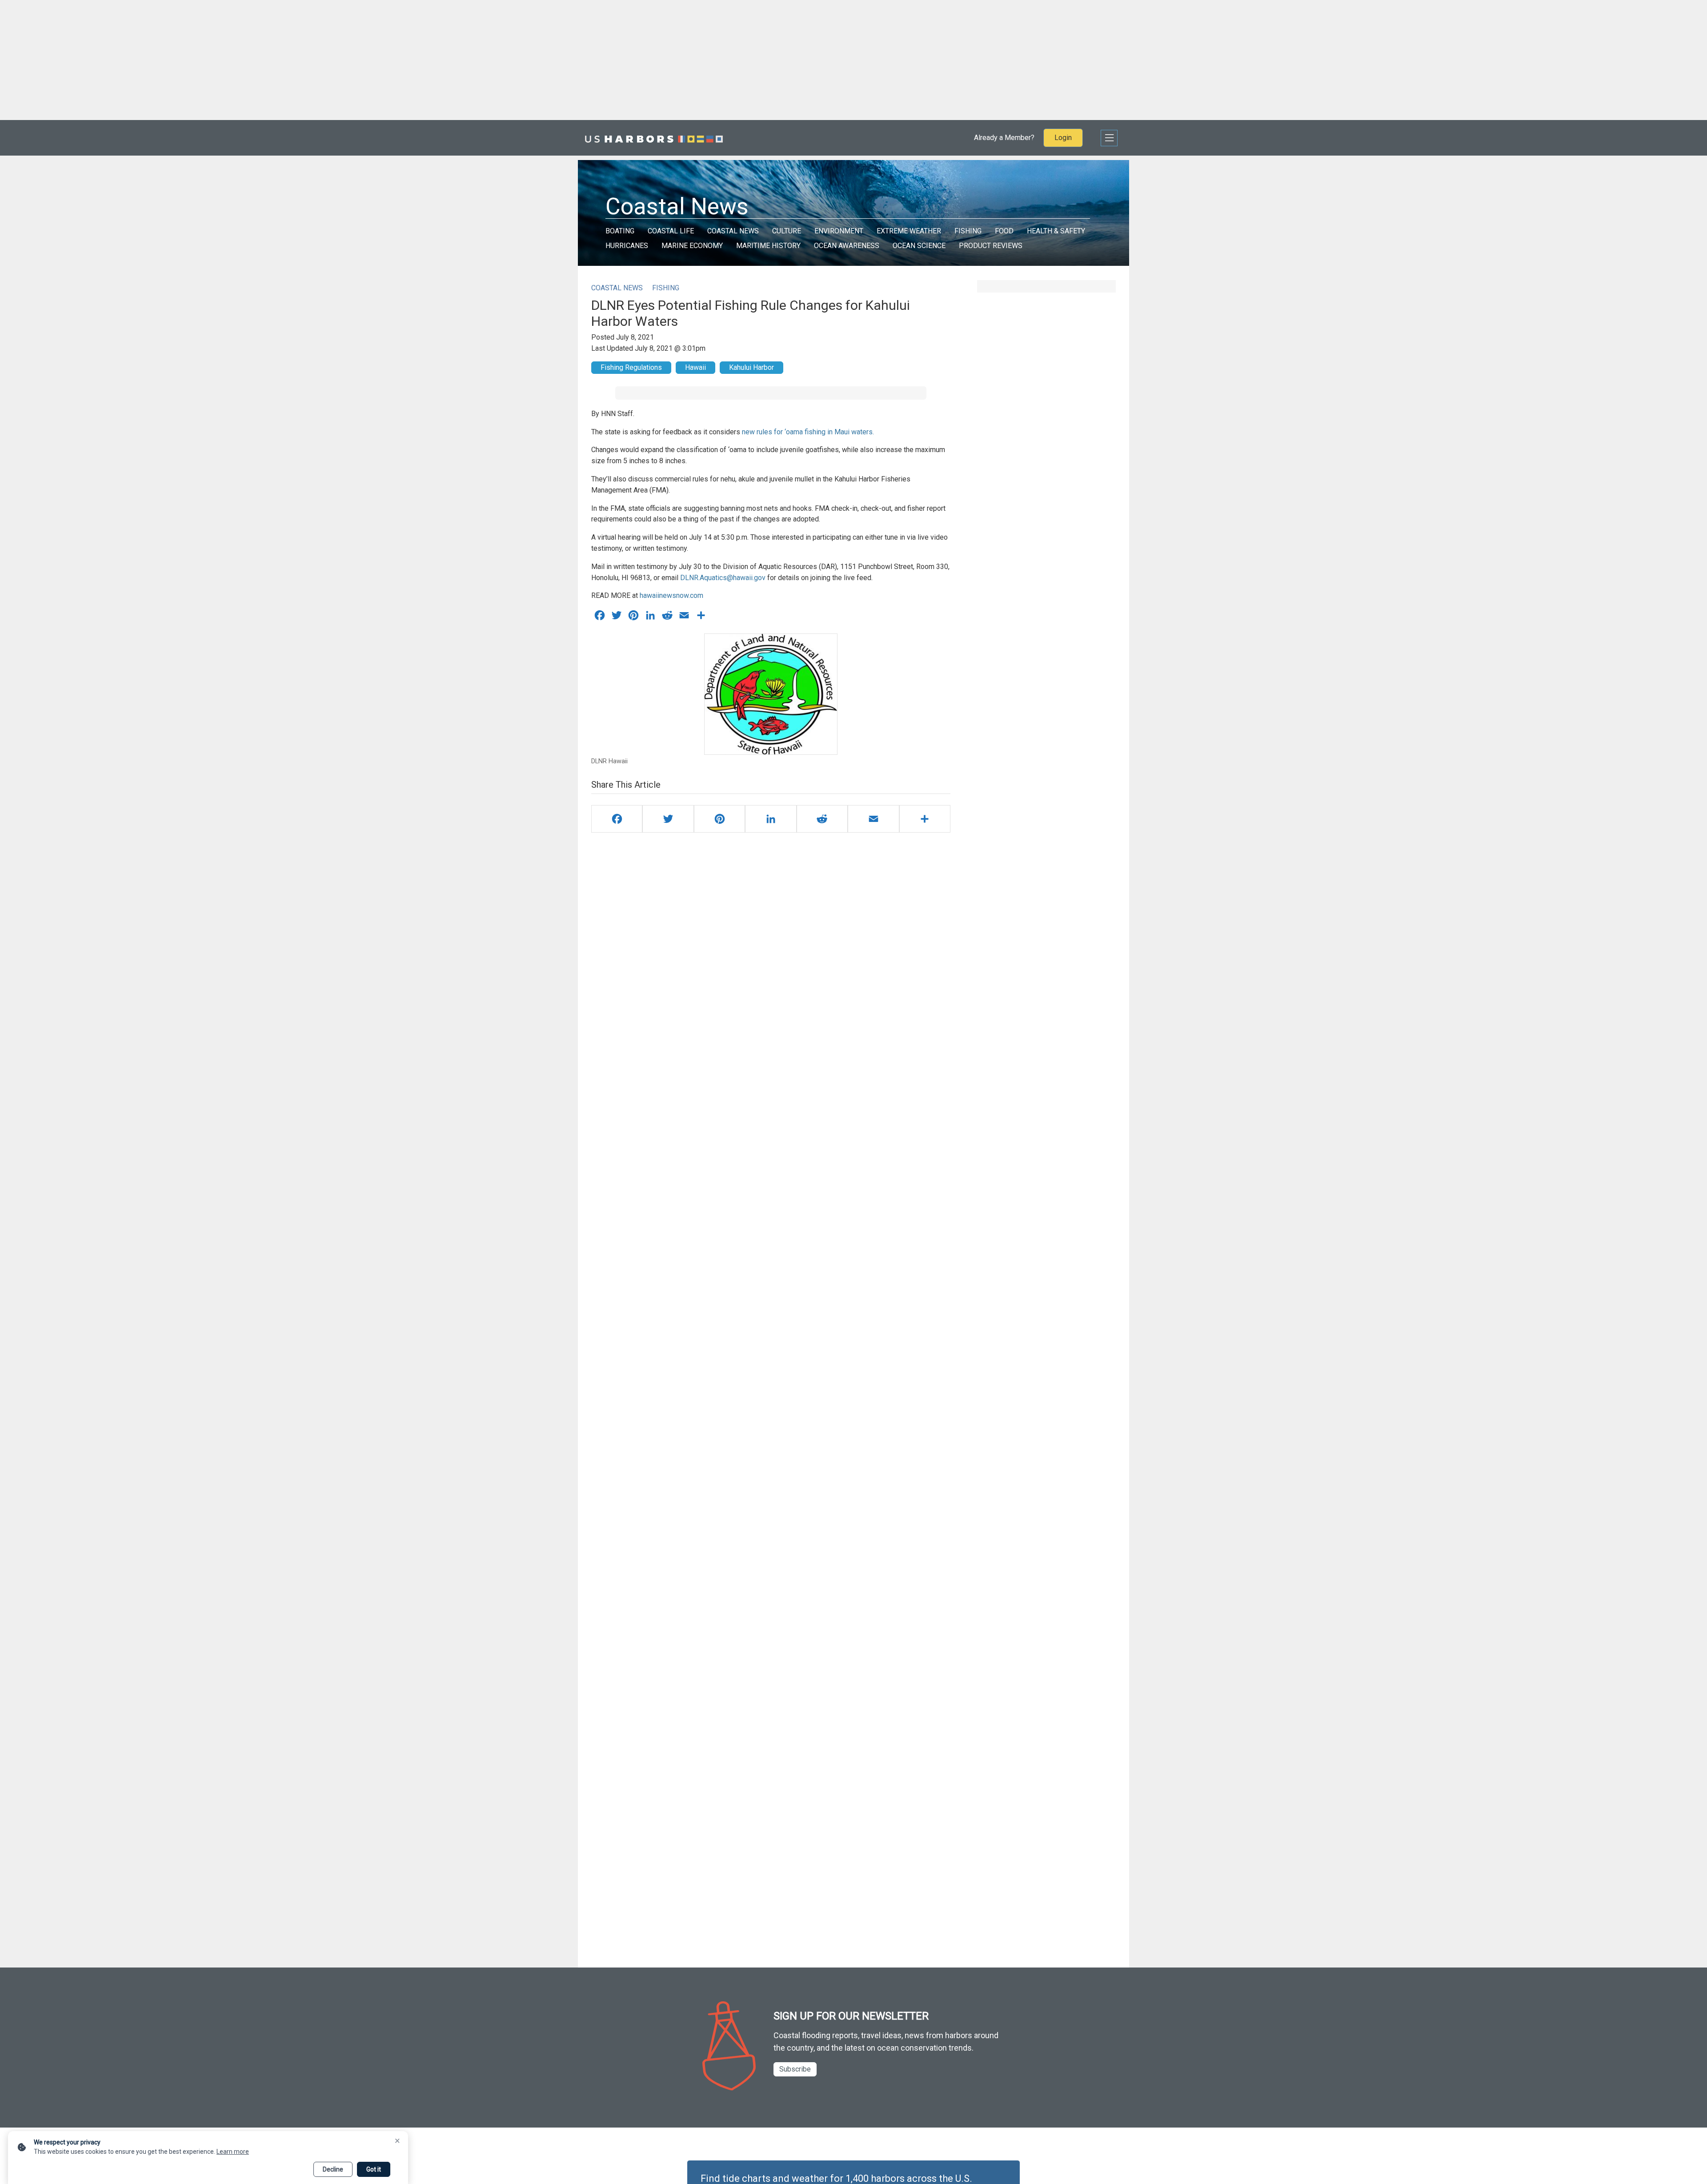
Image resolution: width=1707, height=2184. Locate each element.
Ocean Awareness (847, 246)
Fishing (968, 231)
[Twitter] (668, 819)
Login (1063, 138)
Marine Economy (692, 246)
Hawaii (695, 367)
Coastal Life (671, 231)
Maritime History (768, 246)
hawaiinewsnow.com (671, 595)
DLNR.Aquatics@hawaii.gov (723, 578)
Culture (787, 231)
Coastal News (733, 231)
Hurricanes (627, 246)
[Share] (925, 819)
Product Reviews (991, 246)
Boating (620, 231)
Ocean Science (919, 246)
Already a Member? (1004, 138)
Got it (374, 2169)
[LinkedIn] (771, 819)
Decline (333, 2169)
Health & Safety (1056, 231)
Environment (839, 231)
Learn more (233, 2152)
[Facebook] (617, 819)
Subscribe (795, 2069)
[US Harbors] (654, 138)
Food (1004, 231)
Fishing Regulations (631, 367)
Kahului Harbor (751, 367)
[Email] (873, 819)
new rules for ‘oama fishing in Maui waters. (807, 432)
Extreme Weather (909, 231)
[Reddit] (822, 819)
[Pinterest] (719, 819)
